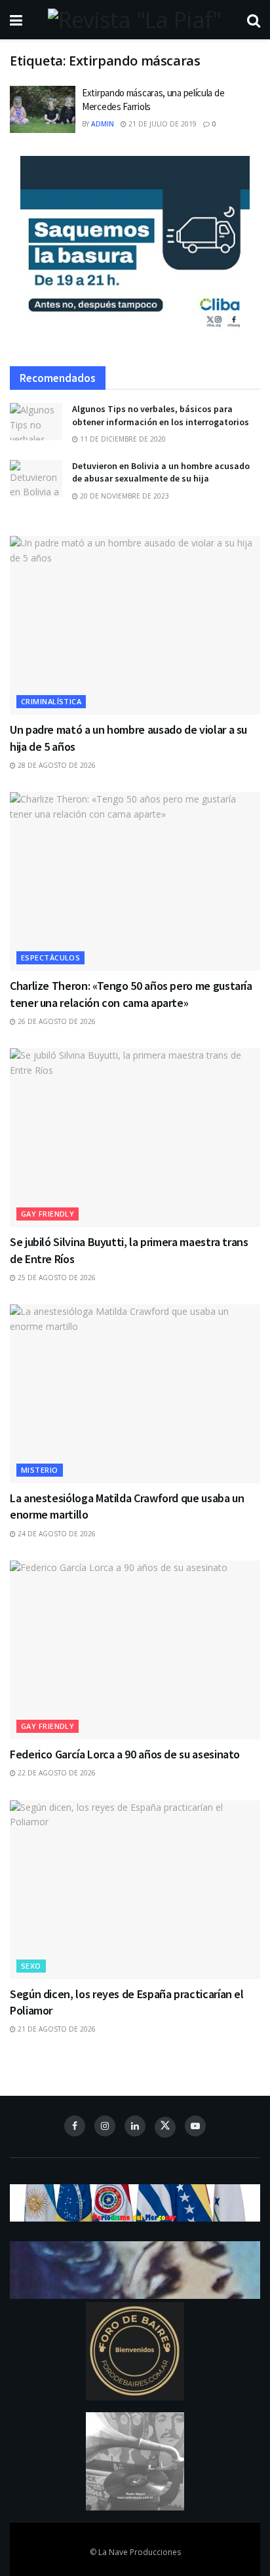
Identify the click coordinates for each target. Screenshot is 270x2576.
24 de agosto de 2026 (56, 1534)
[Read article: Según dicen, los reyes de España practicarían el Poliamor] (135, 1890)
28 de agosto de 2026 (56, 765)
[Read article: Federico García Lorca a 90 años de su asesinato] (135, 1650)
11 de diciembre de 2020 (122, 439)
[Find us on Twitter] (165, 2127)
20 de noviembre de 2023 (124, 496)
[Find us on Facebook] (75, 2126)
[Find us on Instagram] (105, 2126)
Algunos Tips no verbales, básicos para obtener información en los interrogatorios (161, 415)
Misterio (40, 1470)
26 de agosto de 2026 (56, 1021)
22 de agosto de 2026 (56, 1773)
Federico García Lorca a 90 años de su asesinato (125, 1754)
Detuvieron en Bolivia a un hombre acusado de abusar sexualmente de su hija (161, 472)
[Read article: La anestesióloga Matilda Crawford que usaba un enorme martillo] (135, 1394)
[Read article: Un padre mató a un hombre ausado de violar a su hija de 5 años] (135, 625)
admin (103, 124)
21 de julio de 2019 (162, 124)
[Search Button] (254, 20)
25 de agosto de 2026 (56, 1278)
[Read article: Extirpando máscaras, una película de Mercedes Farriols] (43, 109)
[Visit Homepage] (134, 20)
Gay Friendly (48, 1214)
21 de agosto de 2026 (56, 2029)
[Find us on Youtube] (195, 2126)
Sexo (31, 1966)
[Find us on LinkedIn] (135, 2126)
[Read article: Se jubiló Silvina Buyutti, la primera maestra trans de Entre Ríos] (135, 1138)
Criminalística (51, 701)
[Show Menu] (16, 20)
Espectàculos (50, 957)
